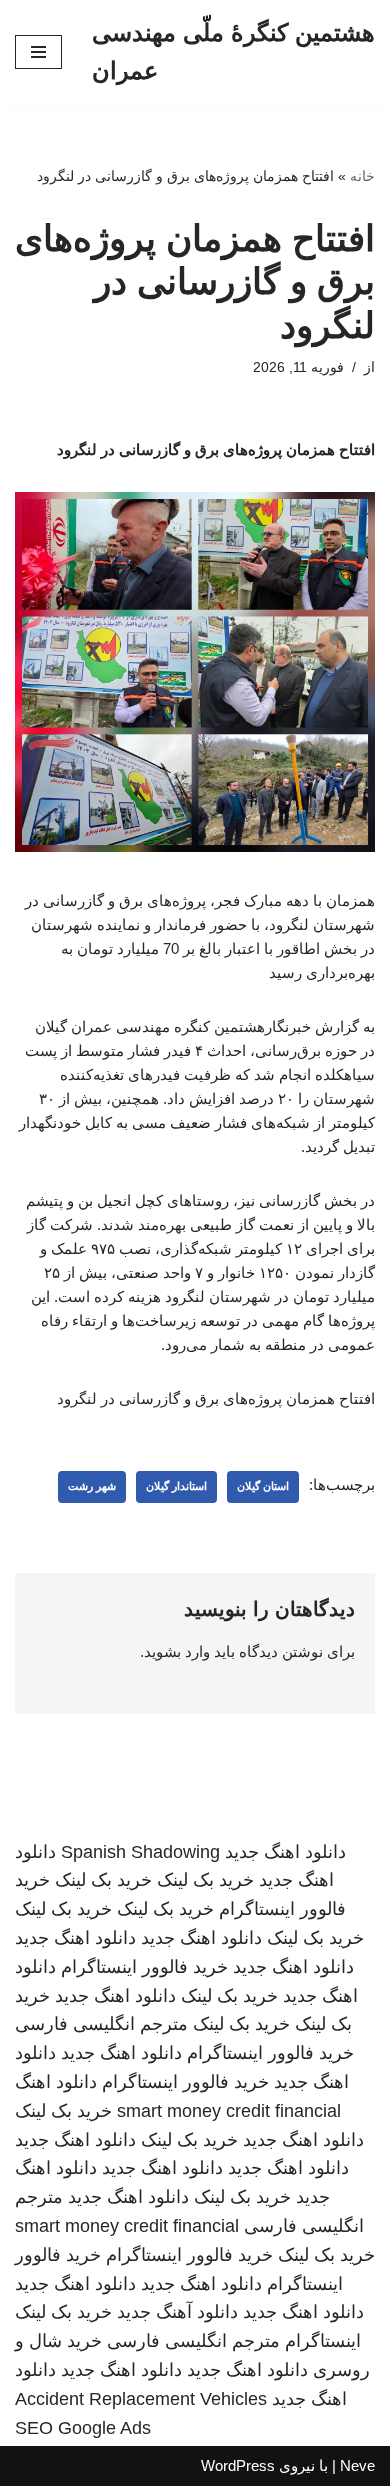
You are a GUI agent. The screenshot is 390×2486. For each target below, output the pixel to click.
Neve (357, 2465)
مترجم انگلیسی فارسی (101, 2024)
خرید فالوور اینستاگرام (144, 1967)
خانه (362, 176)
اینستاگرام (323, 2341)
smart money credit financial (229, 2111)
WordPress (238, 2465)
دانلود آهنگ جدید (177, 2312)
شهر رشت (92, 1486)
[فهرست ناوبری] (38, 52)
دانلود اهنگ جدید (285, 1852)
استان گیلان (263, 1486)
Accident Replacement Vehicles (141, 2399)
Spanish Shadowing (140, 1852)
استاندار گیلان (176, 1486)
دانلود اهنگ (56, 2082)
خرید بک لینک (205, 1880)
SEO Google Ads (83, 2428)
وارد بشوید (177, 1651)
